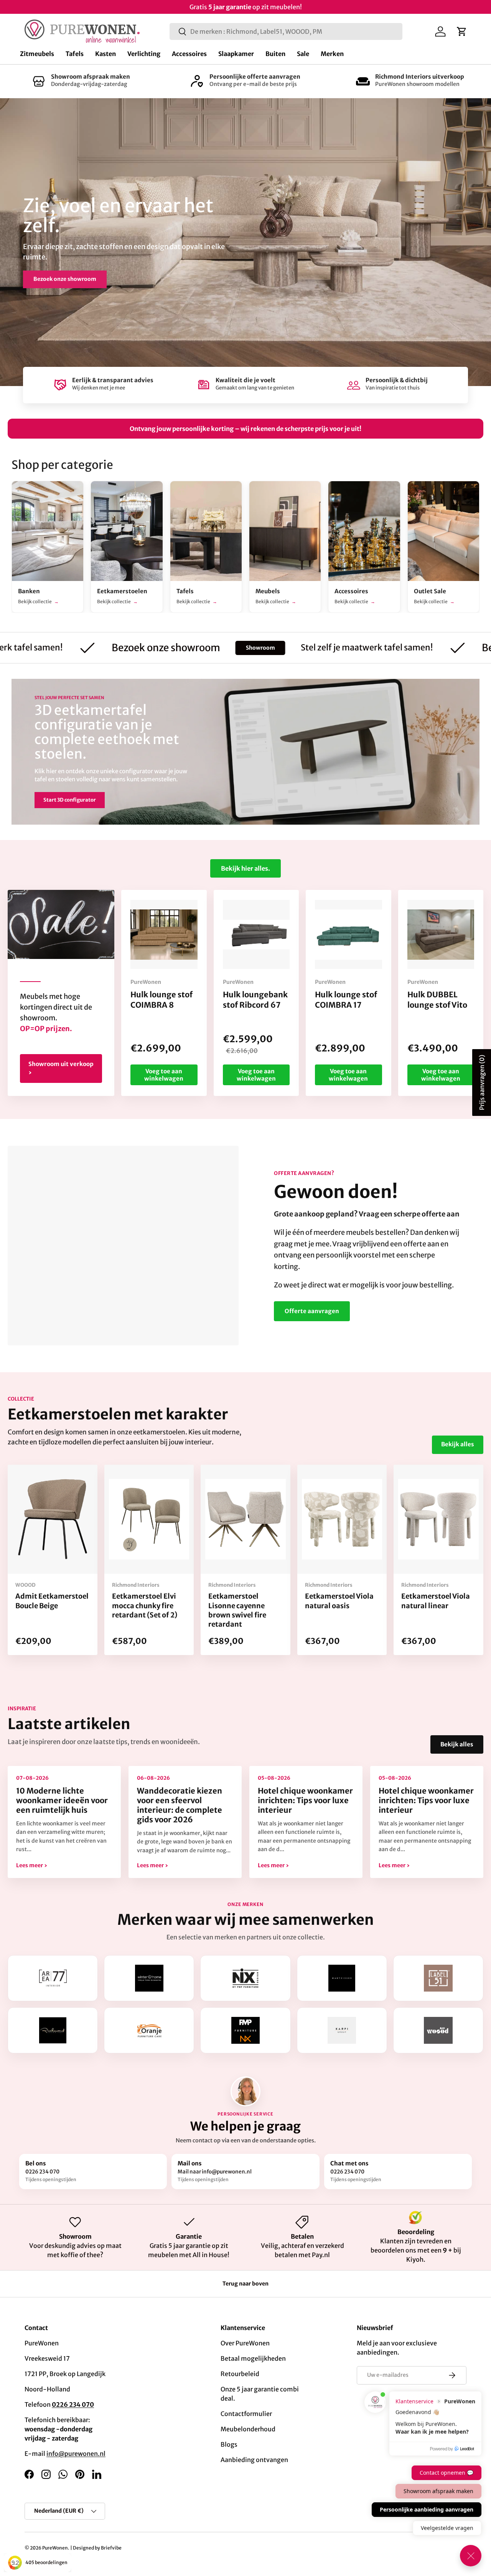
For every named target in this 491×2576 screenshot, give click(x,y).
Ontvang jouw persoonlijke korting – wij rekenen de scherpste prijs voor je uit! (245, 429)
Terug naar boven (245, 2284)
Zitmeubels (37, 54)
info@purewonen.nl (76, 2454)
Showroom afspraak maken (91, 77)
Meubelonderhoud (248, 2429)
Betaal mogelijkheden (253, 2358)
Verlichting (144, 54)
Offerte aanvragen (312, 1311)
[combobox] (286, 31)
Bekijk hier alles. (245, 868)
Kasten (105, 54)
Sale (303, 54)
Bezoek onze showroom (65, 279)
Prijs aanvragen (482, 1083)
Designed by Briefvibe (97, 2548)
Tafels (75, 54)
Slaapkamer (236, 54)
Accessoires (189, 54)
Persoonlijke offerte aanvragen (255, 77)
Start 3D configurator (70, 800)
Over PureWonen (245, 2343)
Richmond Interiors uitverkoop (420, 77)
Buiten (275, 54)
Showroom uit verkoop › (61, 1068)
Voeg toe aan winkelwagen (164, 1075)
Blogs (229, 2444)
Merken (332, 54)
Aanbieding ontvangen (254, 2460)
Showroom (187, 648)
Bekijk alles (458, 1444)
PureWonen (55, 2548)
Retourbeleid (240, 2374)
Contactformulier (246, 2414)
